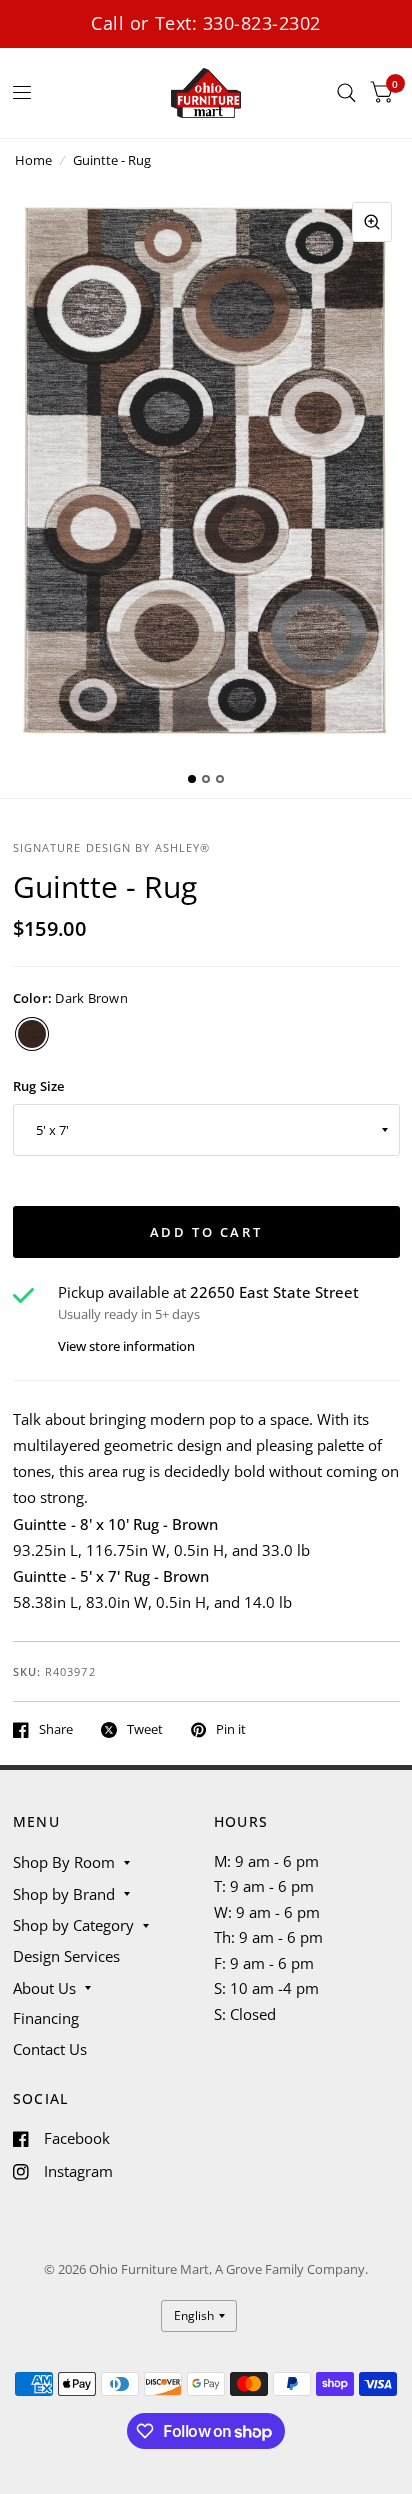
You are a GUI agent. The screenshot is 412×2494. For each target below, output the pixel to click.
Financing (46, 2018)
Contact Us (50, 2049)
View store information (126, 1346)
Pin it (231, 1730)
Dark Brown (32, 1034)
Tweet (145, 1730)
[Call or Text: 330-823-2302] (206, 23)
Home (33, 160)
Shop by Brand (64, 1894)
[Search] (346, 93)
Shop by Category (73, 1925)
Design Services (66, 1956)
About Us (44, 1988)
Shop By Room (64, 1862)
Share (56, 1730)
